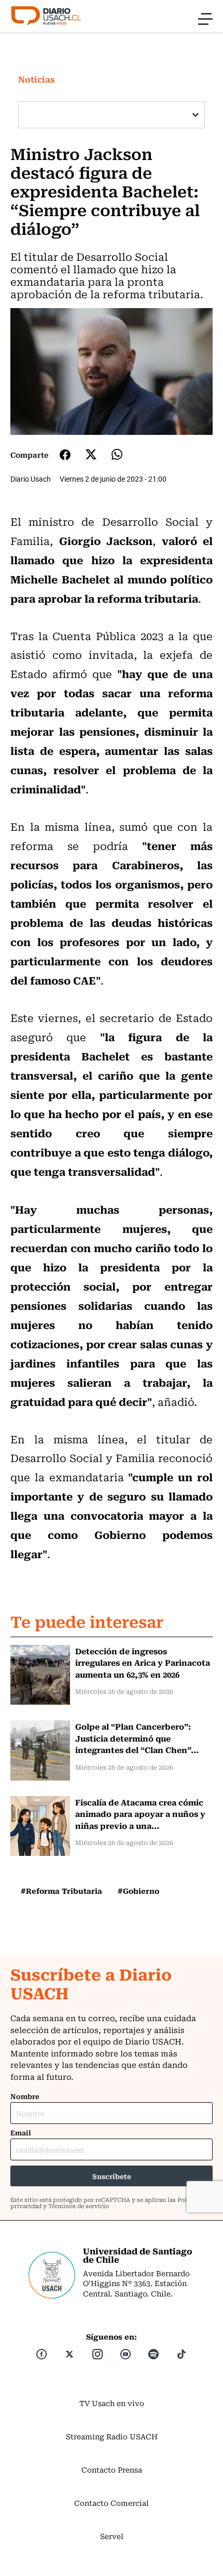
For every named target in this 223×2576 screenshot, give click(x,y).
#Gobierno (138, 1891)
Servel (112, 2536)
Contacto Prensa (112, 2469)
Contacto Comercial (112, 2503)
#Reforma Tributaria (61, 1891)
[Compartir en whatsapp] (117, 454)
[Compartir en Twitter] (91, 454)
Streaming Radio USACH (112, 2436)
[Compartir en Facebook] (65, 455)
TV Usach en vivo (112, 2403)
